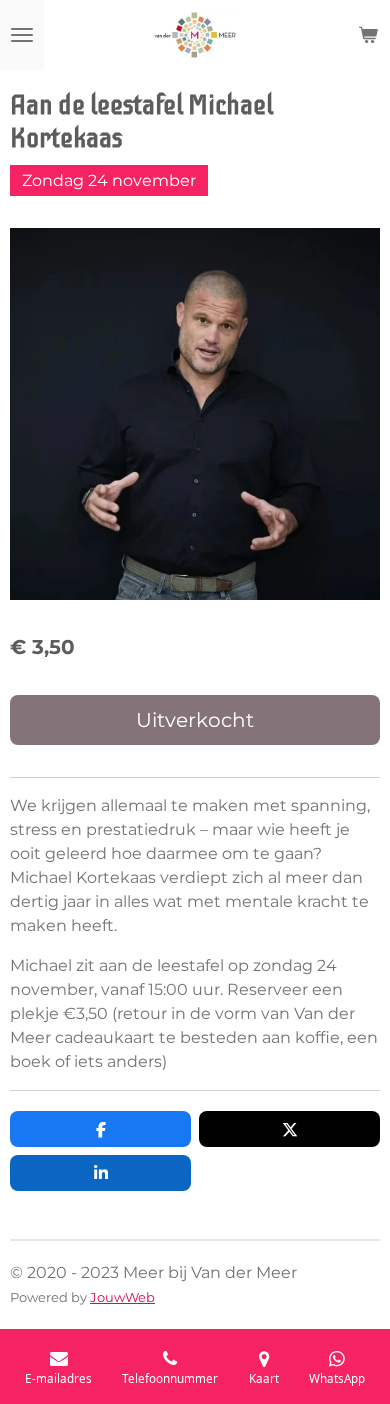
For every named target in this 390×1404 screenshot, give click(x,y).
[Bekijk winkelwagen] (368, 35)
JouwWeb (122, 1297)
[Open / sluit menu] (22, 35)
